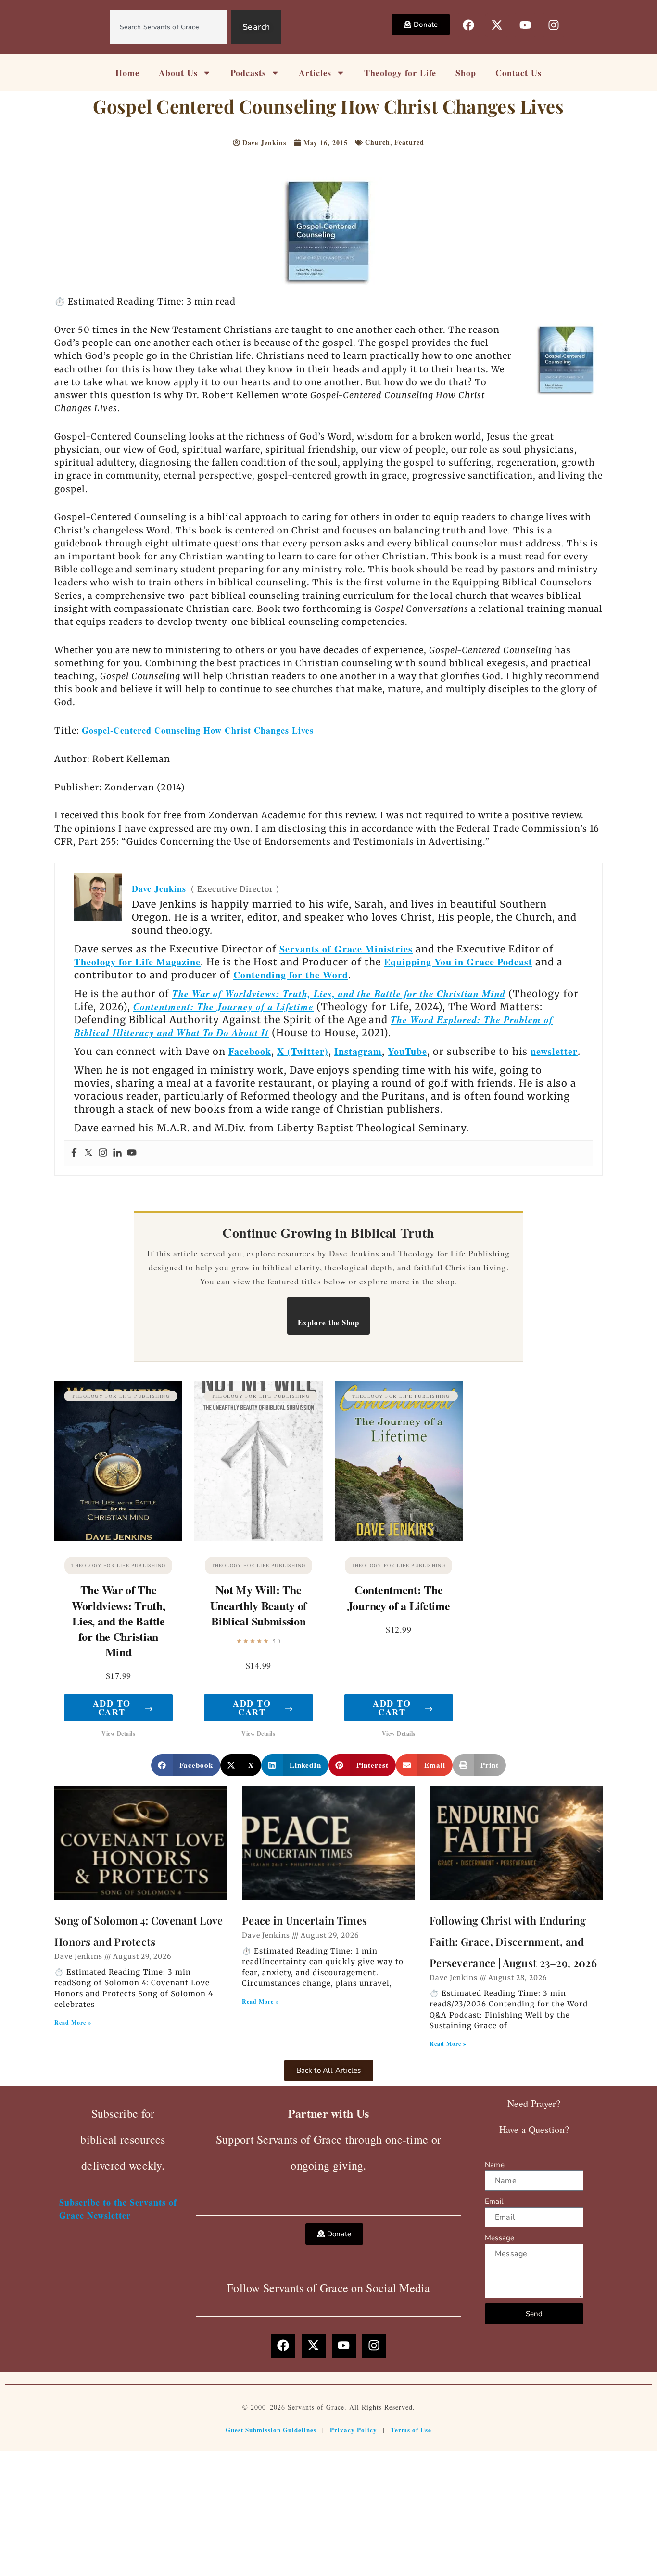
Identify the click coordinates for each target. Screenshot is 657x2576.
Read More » (73, 2023)
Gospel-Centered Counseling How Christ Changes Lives (198, 730)
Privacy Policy (354, 2430)
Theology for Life (400, 73)
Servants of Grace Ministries (346, 949)
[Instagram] (103, 1153)
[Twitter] (88, 1153)
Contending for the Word (291, 975)
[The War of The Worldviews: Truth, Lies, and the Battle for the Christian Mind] (118, 1461)
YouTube (407, 1051)
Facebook (250, 1051)
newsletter (554, 1051)
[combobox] (168, 27)
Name (495, 2165)
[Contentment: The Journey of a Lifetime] (399, 1461)
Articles (315, 73)
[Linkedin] (117, 1153)
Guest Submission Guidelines (271, 2430)
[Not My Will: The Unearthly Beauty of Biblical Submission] (258, 1461)
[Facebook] (74, 1153)
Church (378, 142)
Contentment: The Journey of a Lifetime (223, 1006)
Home (127, 73)
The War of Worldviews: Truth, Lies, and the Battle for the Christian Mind (339, 993)
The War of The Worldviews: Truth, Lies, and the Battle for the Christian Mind (119, 1621)
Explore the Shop (328, 1322)
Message (499, 2238)
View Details (118, 1733)
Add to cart (123, 1708)
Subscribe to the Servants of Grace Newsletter (118, 2209)
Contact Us (518, 73)
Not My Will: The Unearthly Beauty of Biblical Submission (259, 1605)
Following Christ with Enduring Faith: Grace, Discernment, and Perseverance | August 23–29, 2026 (513, 1942)
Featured (409, 142)
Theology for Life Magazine (137, 962)
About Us (178, 73)
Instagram (358, 1051)
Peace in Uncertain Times (304, 1920)
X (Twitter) (303, 1051)
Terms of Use (411, 2430)
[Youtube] (132, 1153)
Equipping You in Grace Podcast (458, 962)
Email (494, 2201)
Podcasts (248, 73)
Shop (466, 73)
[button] (186, 1765)
